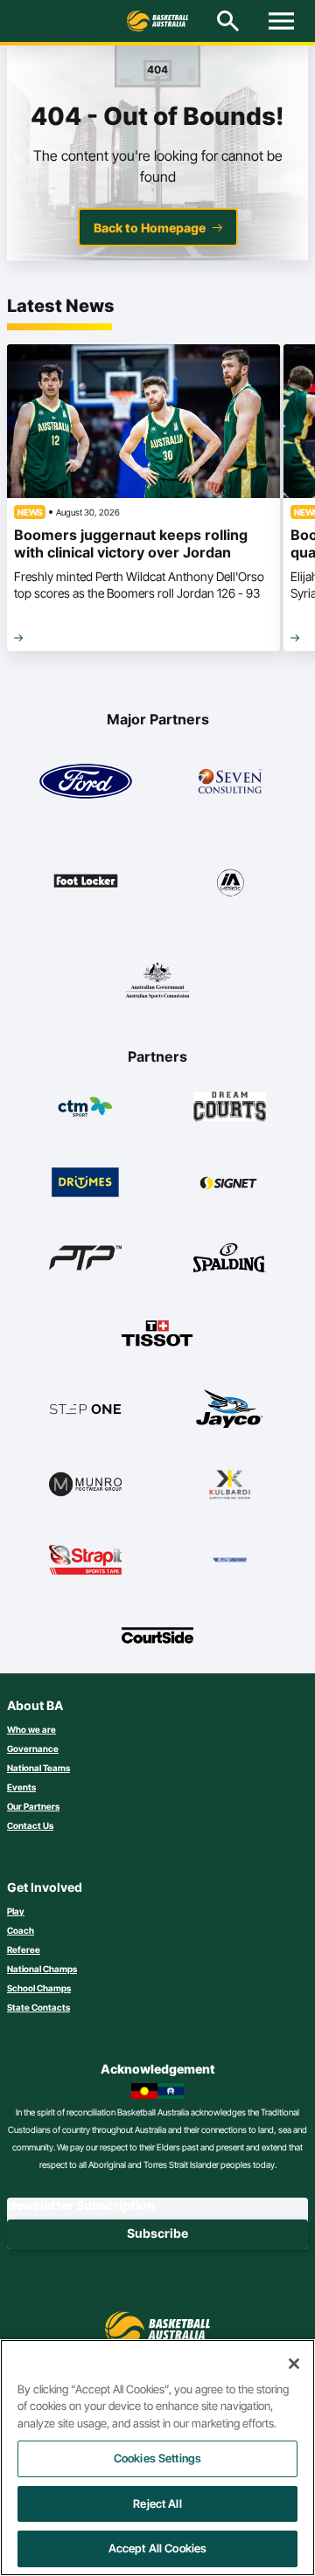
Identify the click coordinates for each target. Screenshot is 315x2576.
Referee (24, 1949)
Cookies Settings (157, 2458)
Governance (33, 1748)
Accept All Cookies (157, 2548)
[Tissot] (158, 1333)
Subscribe (157, 2233)
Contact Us (30, 1825)
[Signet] (230, 1182)
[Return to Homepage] (157, 21)
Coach (21, 1930)
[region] (157, 2458)
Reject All (157, 2503)
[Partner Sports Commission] (157, 980)
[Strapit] (85, 1560)
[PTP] (85, 1257)
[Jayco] (230, 1409)
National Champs (42, 1969)
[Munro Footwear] (85, 1484)
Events (21, 1787)
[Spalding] (230, 1257)
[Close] (294, 2364)
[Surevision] (230, 1560)
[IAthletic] (230, 881)
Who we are (31, 1729)
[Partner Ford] (86, 781)
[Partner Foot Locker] (86, 881)
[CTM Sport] (85, 1106)
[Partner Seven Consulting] (230, 781)
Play (16, 1911)
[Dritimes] (85, 1182)
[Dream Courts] (230, 1106)
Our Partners (33, 1806)
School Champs (39, 1988)
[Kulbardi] (230, 1484)
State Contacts (38, 2007)
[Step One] (85, 1409)
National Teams (38, 1768)
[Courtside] (158, 1635)
